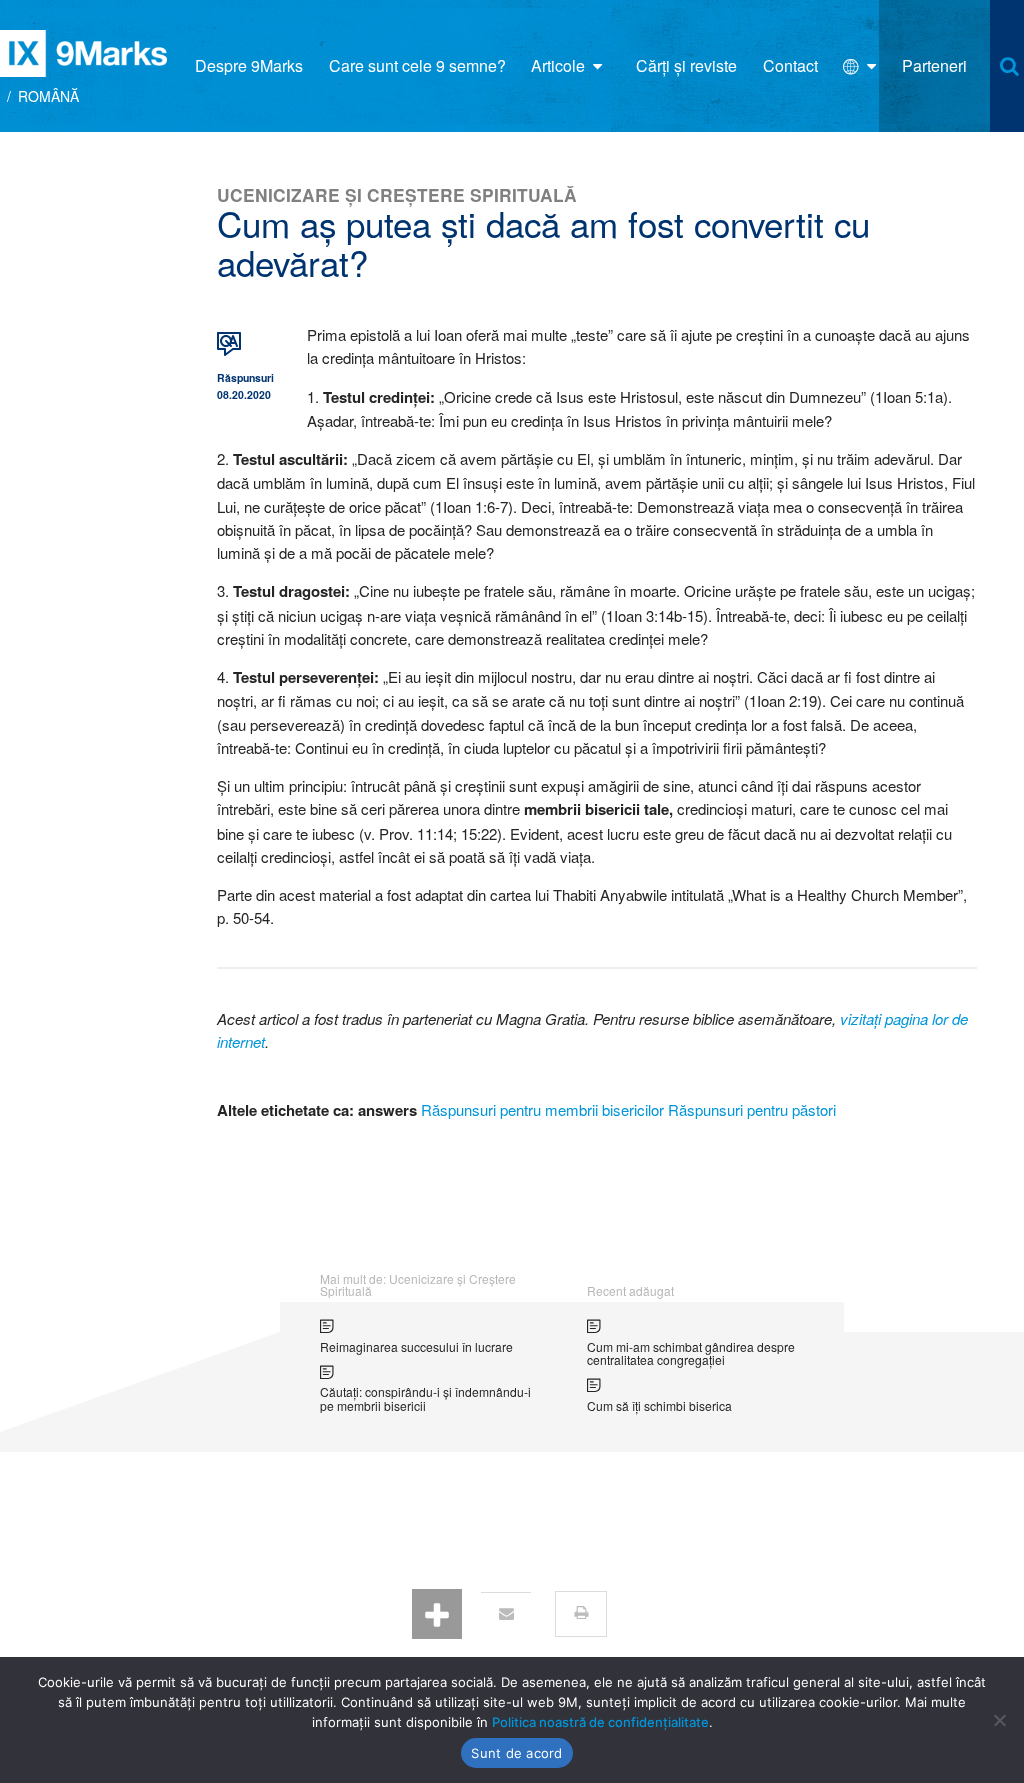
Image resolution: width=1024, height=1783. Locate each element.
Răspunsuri (242, 377)
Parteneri (934, 65)
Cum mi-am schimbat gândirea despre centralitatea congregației (691, 1353)
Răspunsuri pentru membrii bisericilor (542, 1109)
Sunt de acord (516, 1753)
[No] (999, 1720)
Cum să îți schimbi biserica (659, 1405)
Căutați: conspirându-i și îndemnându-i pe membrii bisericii (425, 1398)
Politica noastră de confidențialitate (600, 1722)
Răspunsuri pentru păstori (752, 1109)
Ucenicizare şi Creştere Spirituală (397, 194)
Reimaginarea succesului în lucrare (416, 1346)
